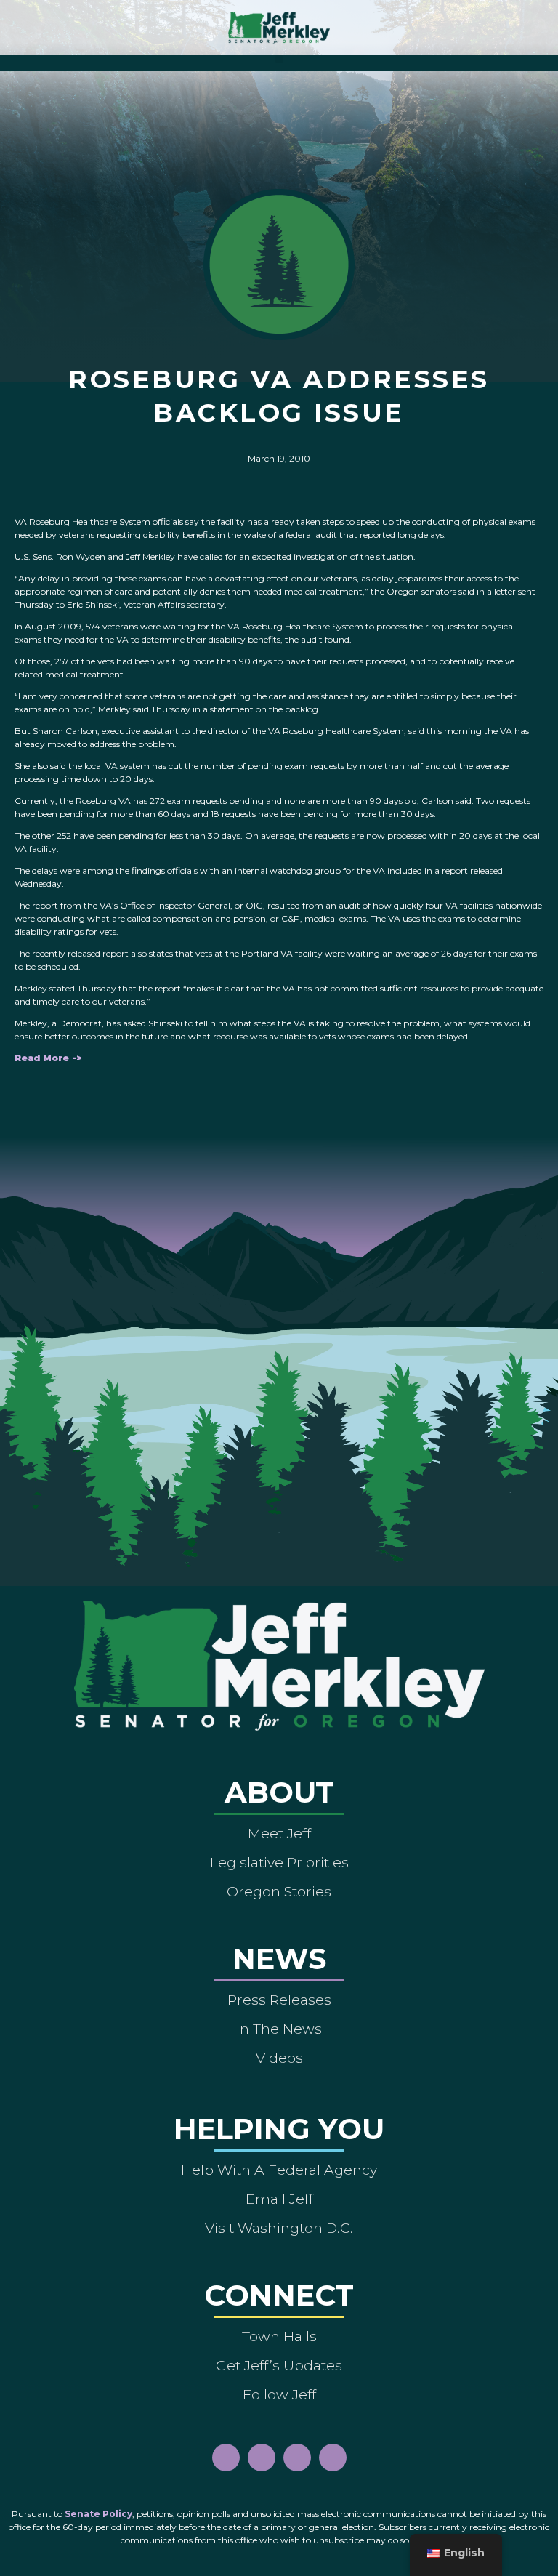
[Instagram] (262, 2458)
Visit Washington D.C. (279, 2228)
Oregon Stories (279, 1891)
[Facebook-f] (226, 2458)
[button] (279, 59)
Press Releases (279, 2000)
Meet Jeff (279, 1833)
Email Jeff (279, 2199)
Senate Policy (98, 2514)
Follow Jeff (279, 2394)
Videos (279, 2058)
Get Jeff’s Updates (279, 2365)
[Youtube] (297, 2458)
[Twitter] (333, 2458)
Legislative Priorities (279, 1862)
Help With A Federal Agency (279, 2170)
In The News (279, 2029)
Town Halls (279, 2336)
